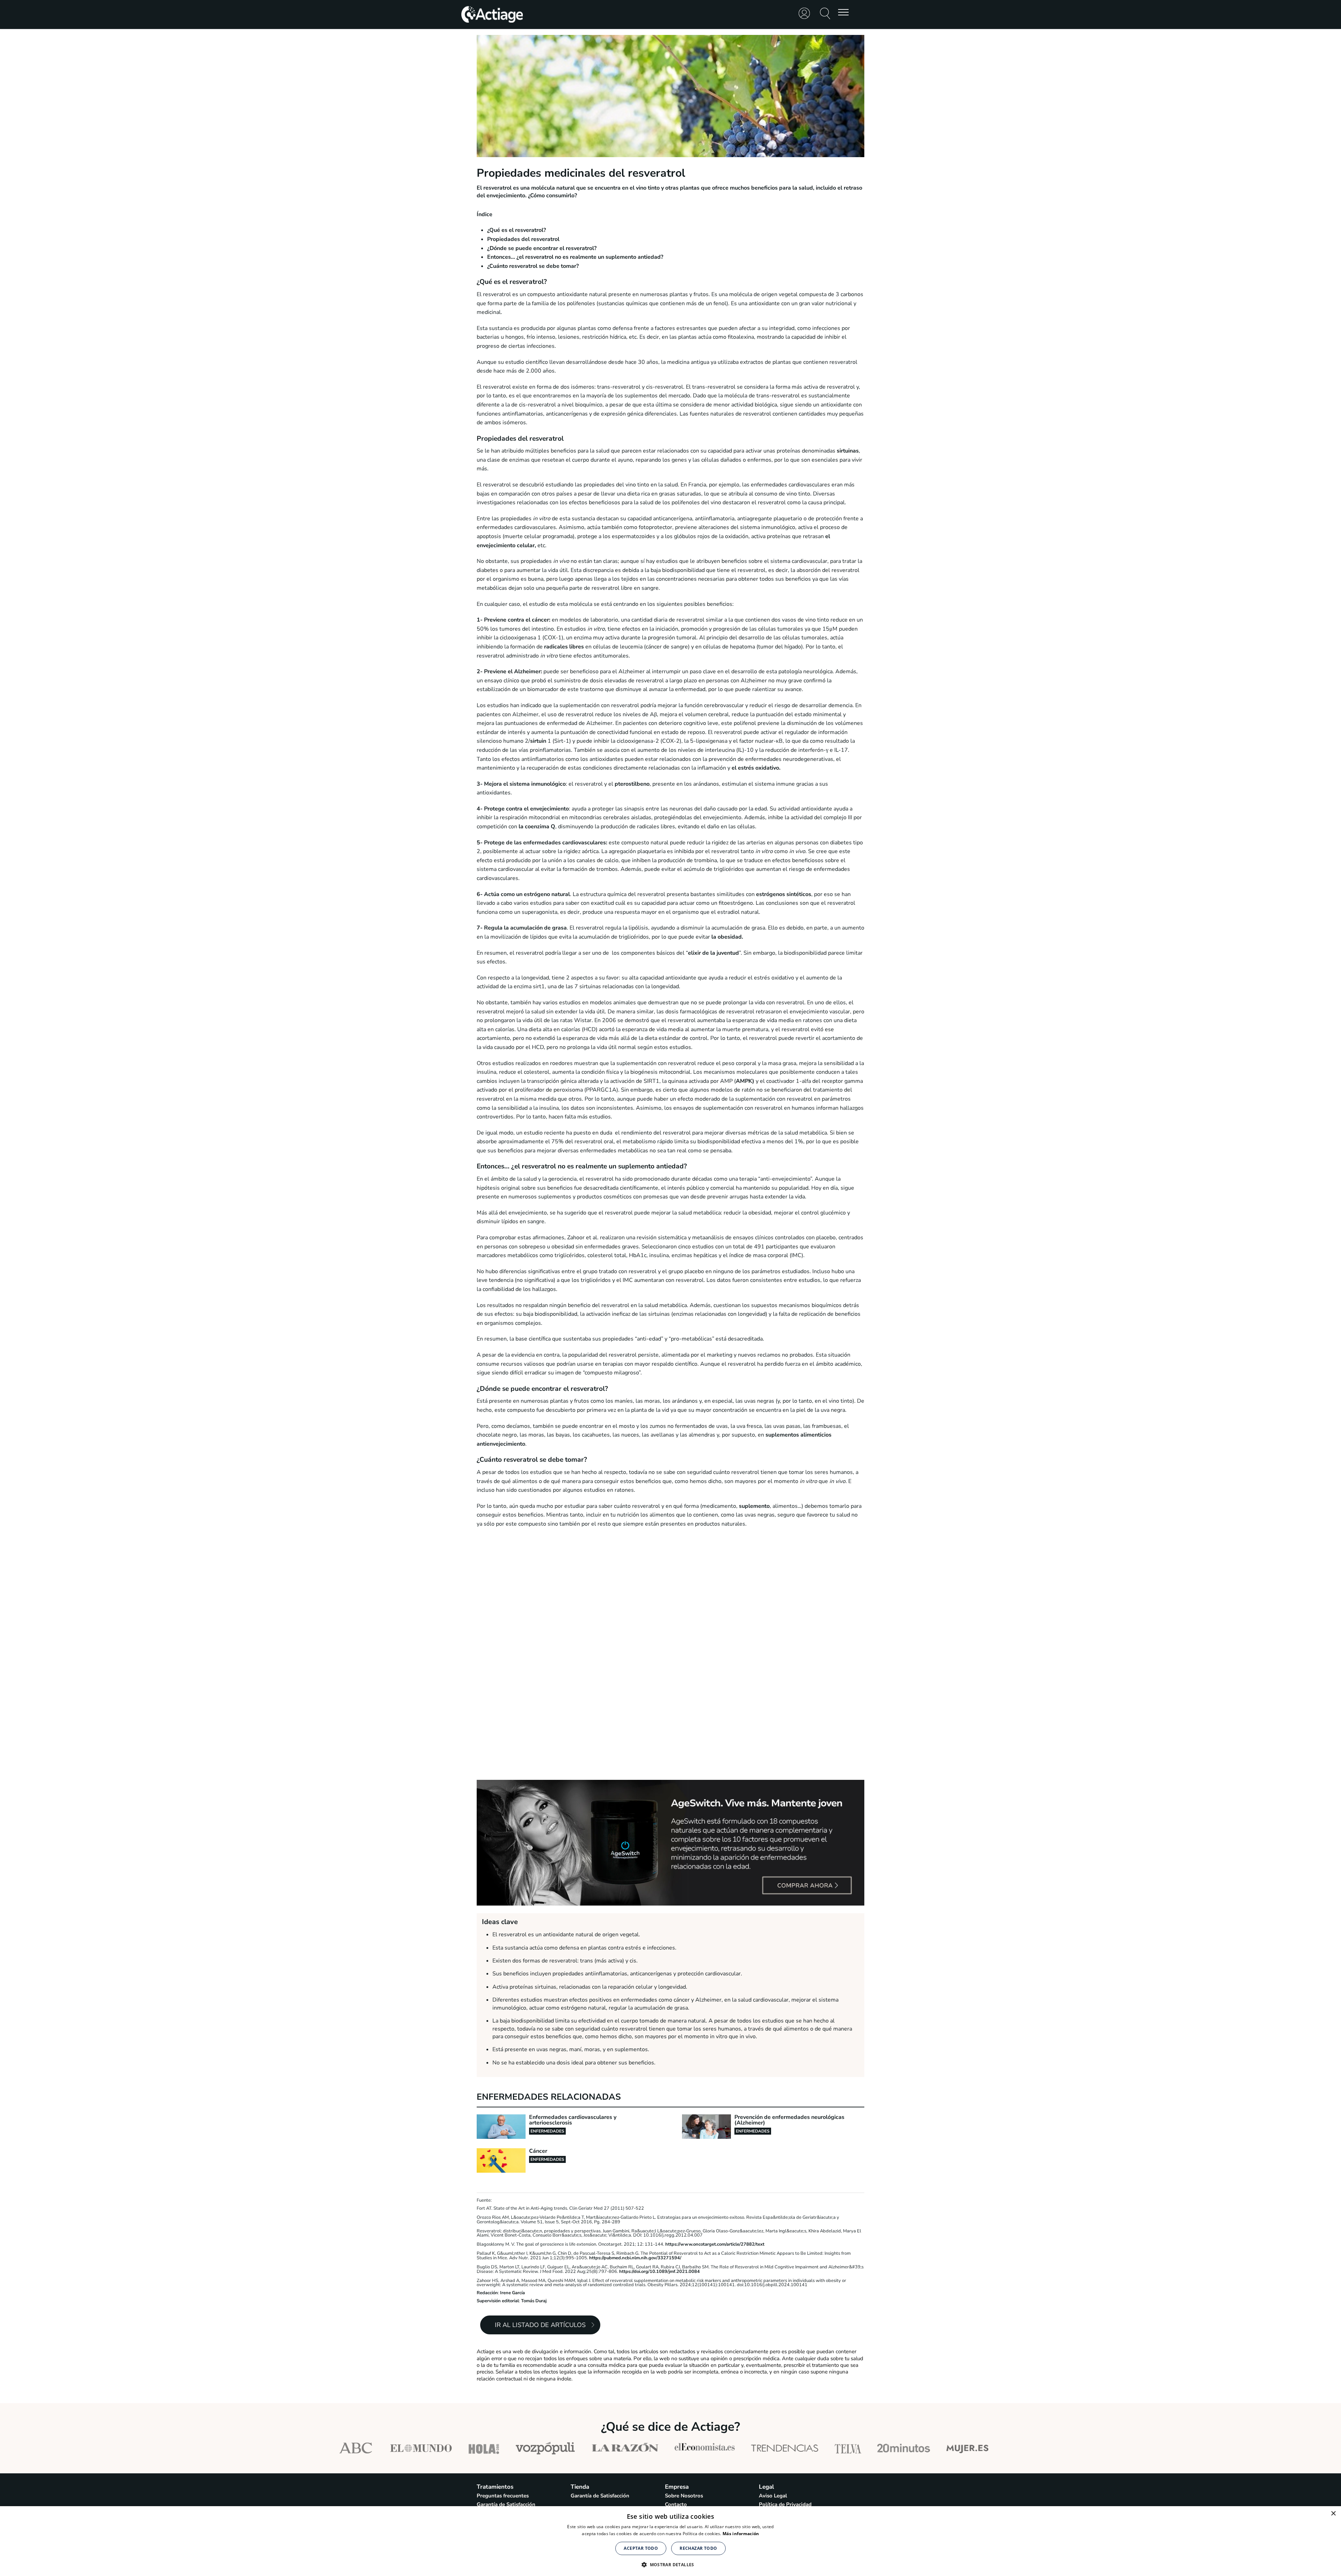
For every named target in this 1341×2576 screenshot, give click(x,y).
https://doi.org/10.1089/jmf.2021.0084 (659, 2272)
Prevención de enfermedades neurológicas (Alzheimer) (789, 2120)
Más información (741, 2534)
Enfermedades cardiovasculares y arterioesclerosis (573, 2120)
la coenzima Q (537, 827)
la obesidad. (728, 937)
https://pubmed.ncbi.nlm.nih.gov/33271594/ (635, 2258)
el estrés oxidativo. (756, 768)
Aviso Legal (773, 2496)
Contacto (676, 2504)
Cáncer (538, 2151)
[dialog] (670, 2541)
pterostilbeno (632, 784)
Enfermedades (547, 2131)
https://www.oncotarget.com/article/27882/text (714, 2244)
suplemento (754, 1506)
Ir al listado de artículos (540, 2325)
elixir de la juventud (713, 953)
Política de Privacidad (785, 2504)
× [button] (1333, 2514)
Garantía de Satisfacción (506, 2504)
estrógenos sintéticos (784, 894)
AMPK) (745, 1081)
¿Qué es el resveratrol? (516, 230)
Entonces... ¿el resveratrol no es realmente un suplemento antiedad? (575, 257)
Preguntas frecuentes (503, 2496)
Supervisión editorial (498, 2301)
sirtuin (539, 741)
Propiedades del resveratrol (523, 239)
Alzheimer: (527, 671)
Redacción (487, 2293)
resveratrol (497, 188)
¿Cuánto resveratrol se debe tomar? (533, 266)
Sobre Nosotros (684, 2496)
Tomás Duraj (534, 2301)
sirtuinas (848, 451)
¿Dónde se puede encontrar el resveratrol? (542, 248)
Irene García (512, 2293)
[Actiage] (492, 22)
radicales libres (564, 647)
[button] (670, 2564)
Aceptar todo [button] (641, 2548)
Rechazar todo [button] (698, 2548)
